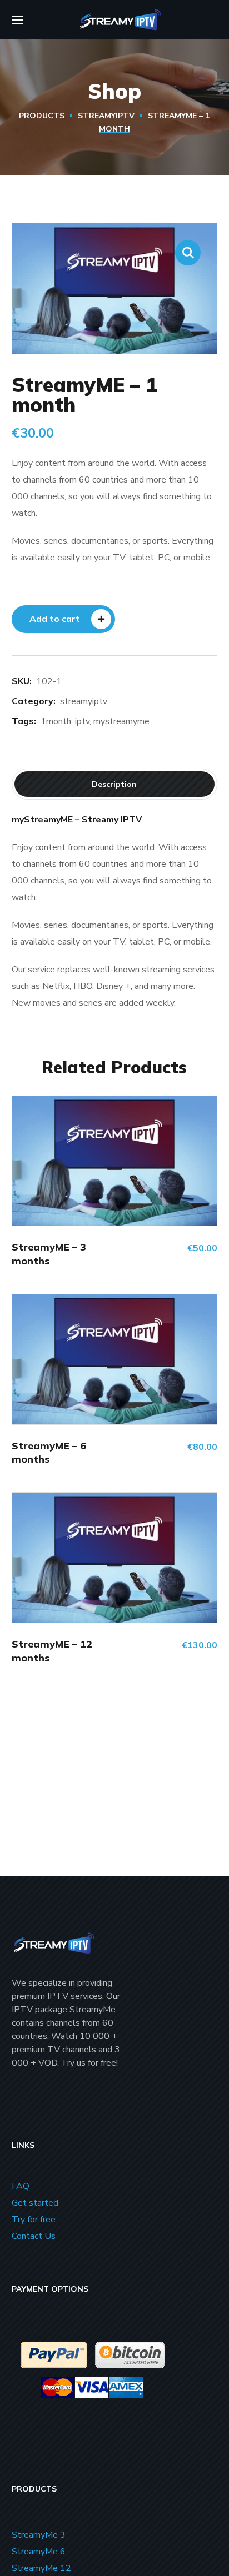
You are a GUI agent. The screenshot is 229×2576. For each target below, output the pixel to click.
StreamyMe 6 (39, 2552)
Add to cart (55, 619)
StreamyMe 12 (41, 2568)
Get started (35, 2203)
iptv (82, 721)
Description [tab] (114, 784)
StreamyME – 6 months (49, 1452)
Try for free (34, 2220)
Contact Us (34, 2236)
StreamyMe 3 (39, 2535)
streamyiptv (106, 116)
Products (42, 116)
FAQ (21, 2186)
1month (56, 721)
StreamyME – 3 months (49, 1254)
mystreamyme (121, 721)
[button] (188, 253)
